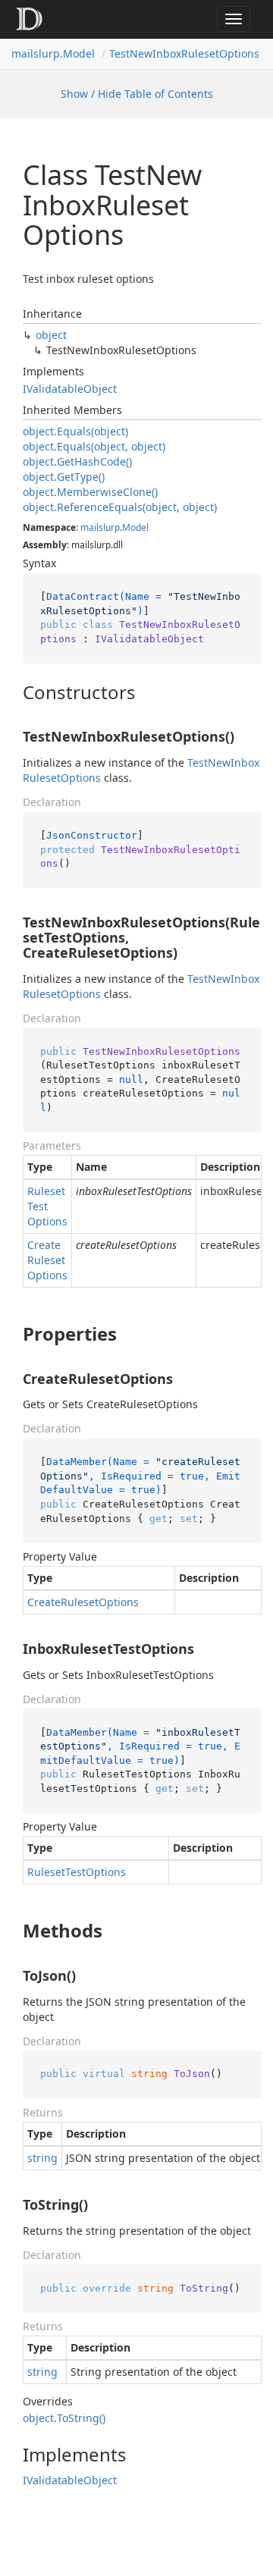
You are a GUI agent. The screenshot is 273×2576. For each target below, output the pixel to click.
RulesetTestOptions (47, 1206)
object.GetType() (64, 477)
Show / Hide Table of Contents (137, 94)
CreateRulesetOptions (47, 1260)
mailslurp (100, 527)
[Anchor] (10, 692)
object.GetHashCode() (77, 461)
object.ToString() (64, 2418)
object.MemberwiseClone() (90, 492)
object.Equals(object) (75, 431)
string (42, 2158)
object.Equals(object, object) (94, 446)
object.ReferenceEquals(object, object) (120, 507)
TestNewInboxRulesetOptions (184, 53)
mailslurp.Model (53, 53)
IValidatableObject (70, 389)
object (51, 335)
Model (135, 527)
